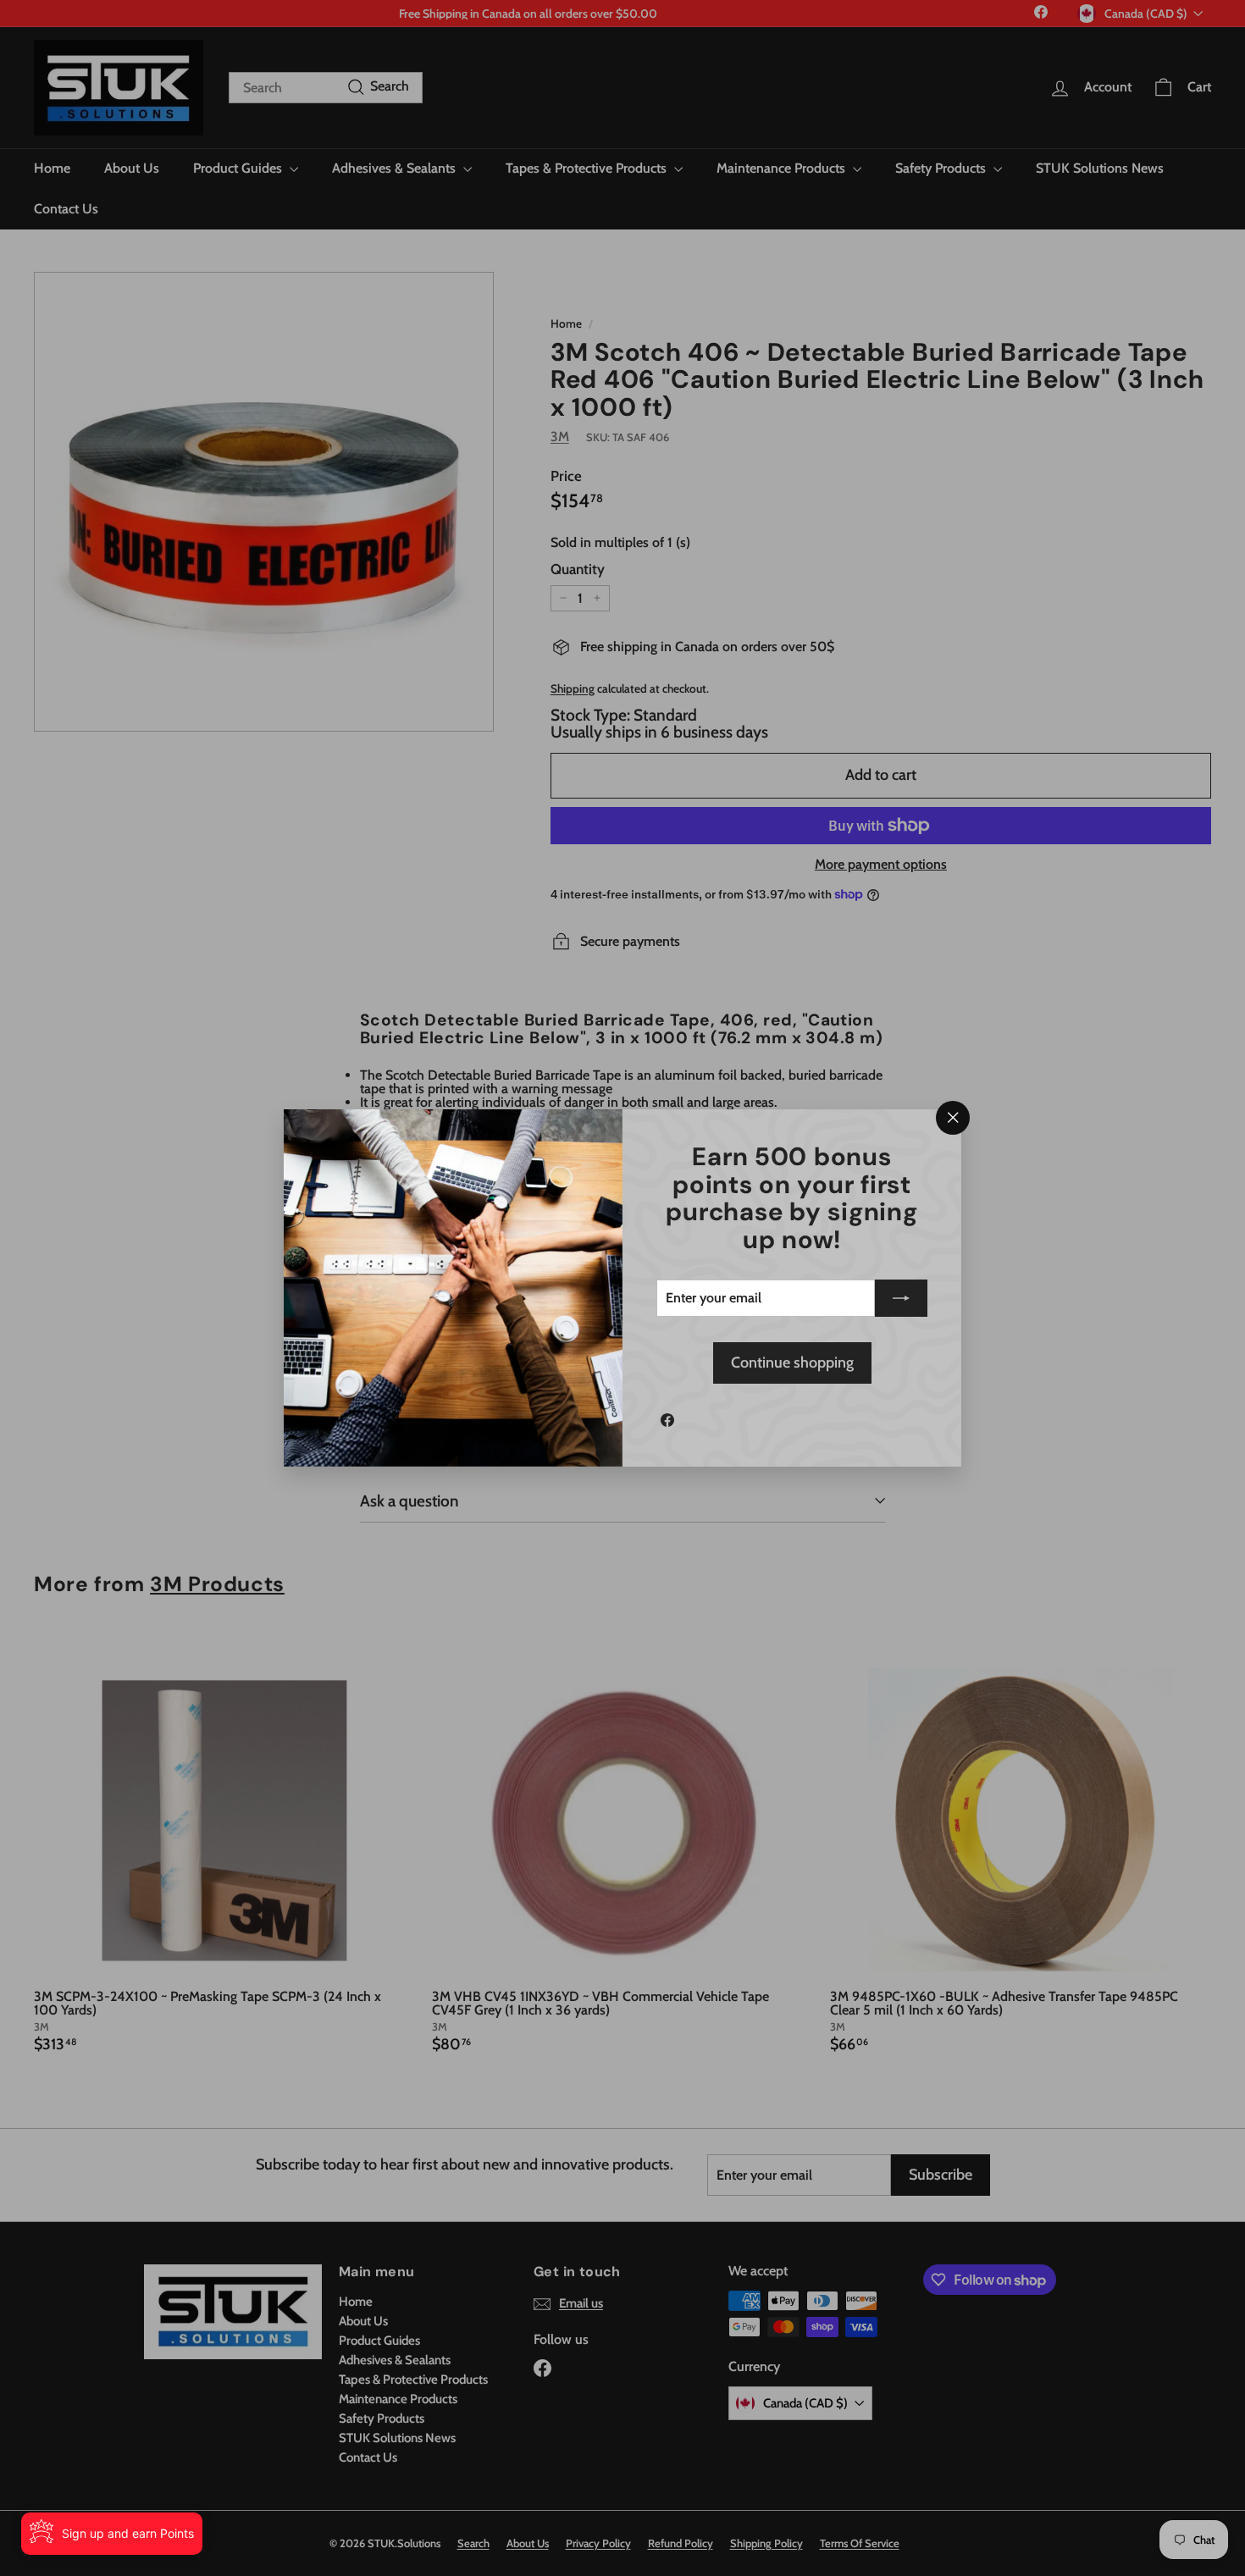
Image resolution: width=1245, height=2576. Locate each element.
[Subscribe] (901, 1298)
